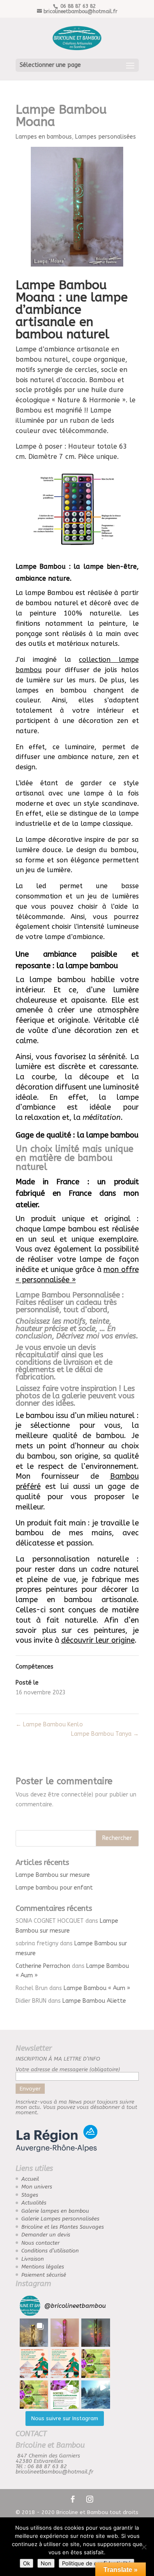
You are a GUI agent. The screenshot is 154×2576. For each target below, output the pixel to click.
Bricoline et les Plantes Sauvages (63, 2227)
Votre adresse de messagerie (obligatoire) (68, 2069)
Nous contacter (40, 2243)
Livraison (33, 2259)
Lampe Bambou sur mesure (53, 1875)
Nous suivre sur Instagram (65, 2418)
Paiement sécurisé (44, 2275)
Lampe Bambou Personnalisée (68, 1295)
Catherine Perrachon (43, 1966)
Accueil (30, 2179)
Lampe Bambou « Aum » (97, 1988)
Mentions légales (43, 2267)
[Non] (144, 2547)
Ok (26, 2563)
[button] (34, 2333)
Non (46, 2563)
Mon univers (37, 2187)
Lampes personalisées (106, 137)
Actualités (34, 2203)
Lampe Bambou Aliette (94, 2001)
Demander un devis (46, 2235)
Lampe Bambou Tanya (105, 1734)
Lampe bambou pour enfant (54, 1888)
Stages (30, 2195)
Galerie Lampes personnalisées (60, 2219)
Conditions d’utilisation (50, 2251)
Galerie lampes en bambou (55, 2211)
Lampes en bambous (44, 137)
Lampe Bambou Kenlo (49, 1725)
